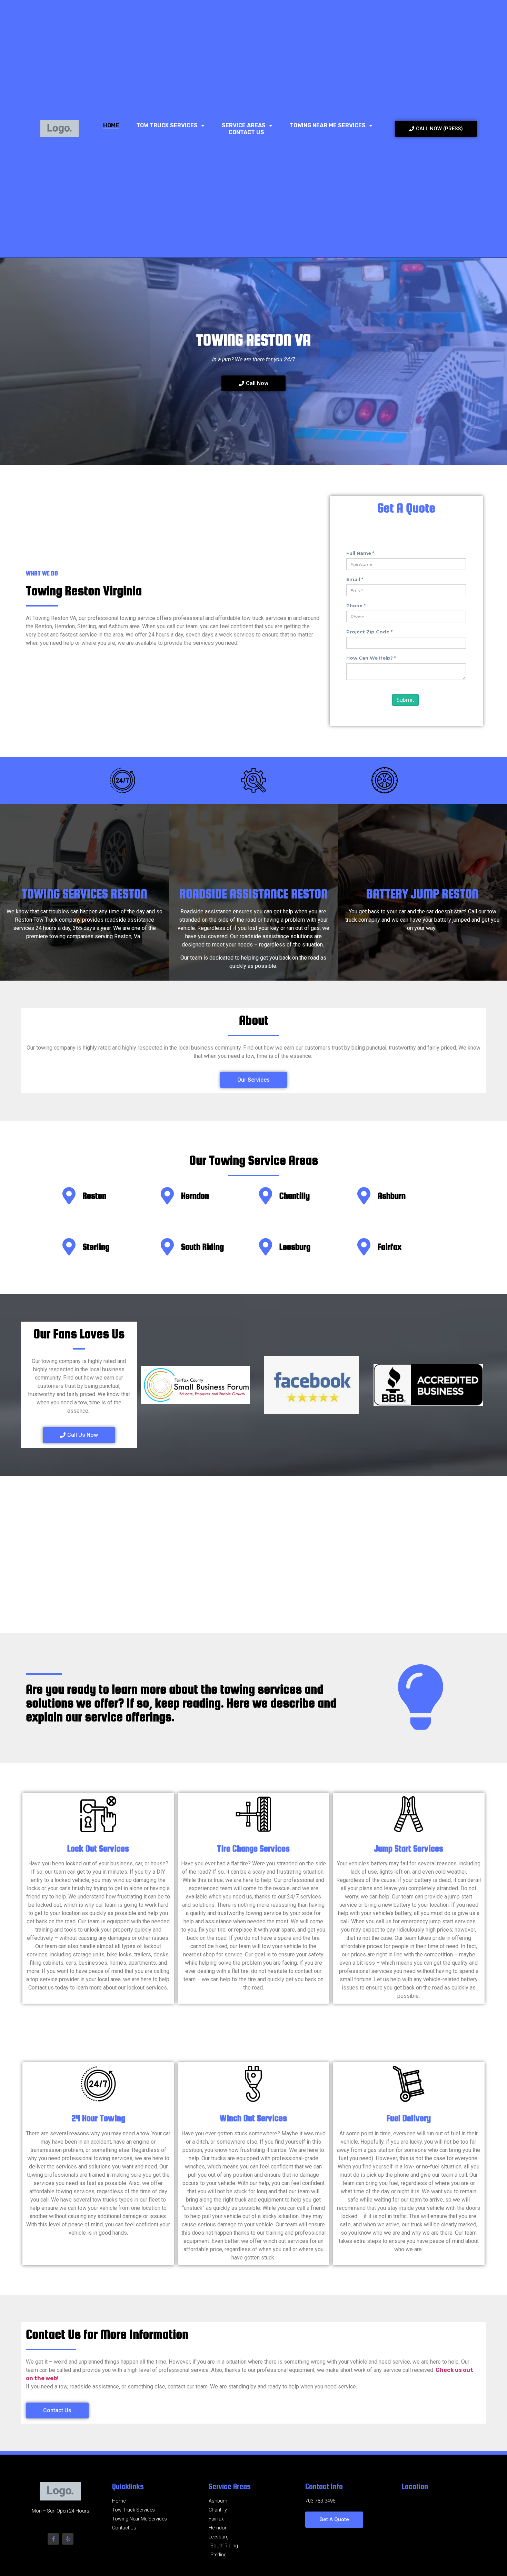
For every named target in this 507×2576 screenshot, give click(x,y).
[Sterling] (69, 1247)
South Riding (202, 1247)
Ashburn (392, 1196)
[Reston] (69, 1196)
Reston (95, 1196)
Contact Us (246, 132)
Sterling (96, 1247)
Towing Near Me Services (328, 125)
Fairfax (390, 1247)
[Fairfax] (364, 1247)
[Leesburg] (266, 1247)
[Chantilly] (266, 1196)
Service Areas (244, 125)
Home (111, 125)
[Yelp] (68, 2539)
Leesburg (295, 1247)
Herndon (195, 1196)
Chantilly (295, 1196)
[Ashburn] (364, 1196)
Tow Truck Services (167, 125)
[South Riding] (167, 1247)
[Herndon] (167, 1196)
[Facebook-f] (53, 2539)
